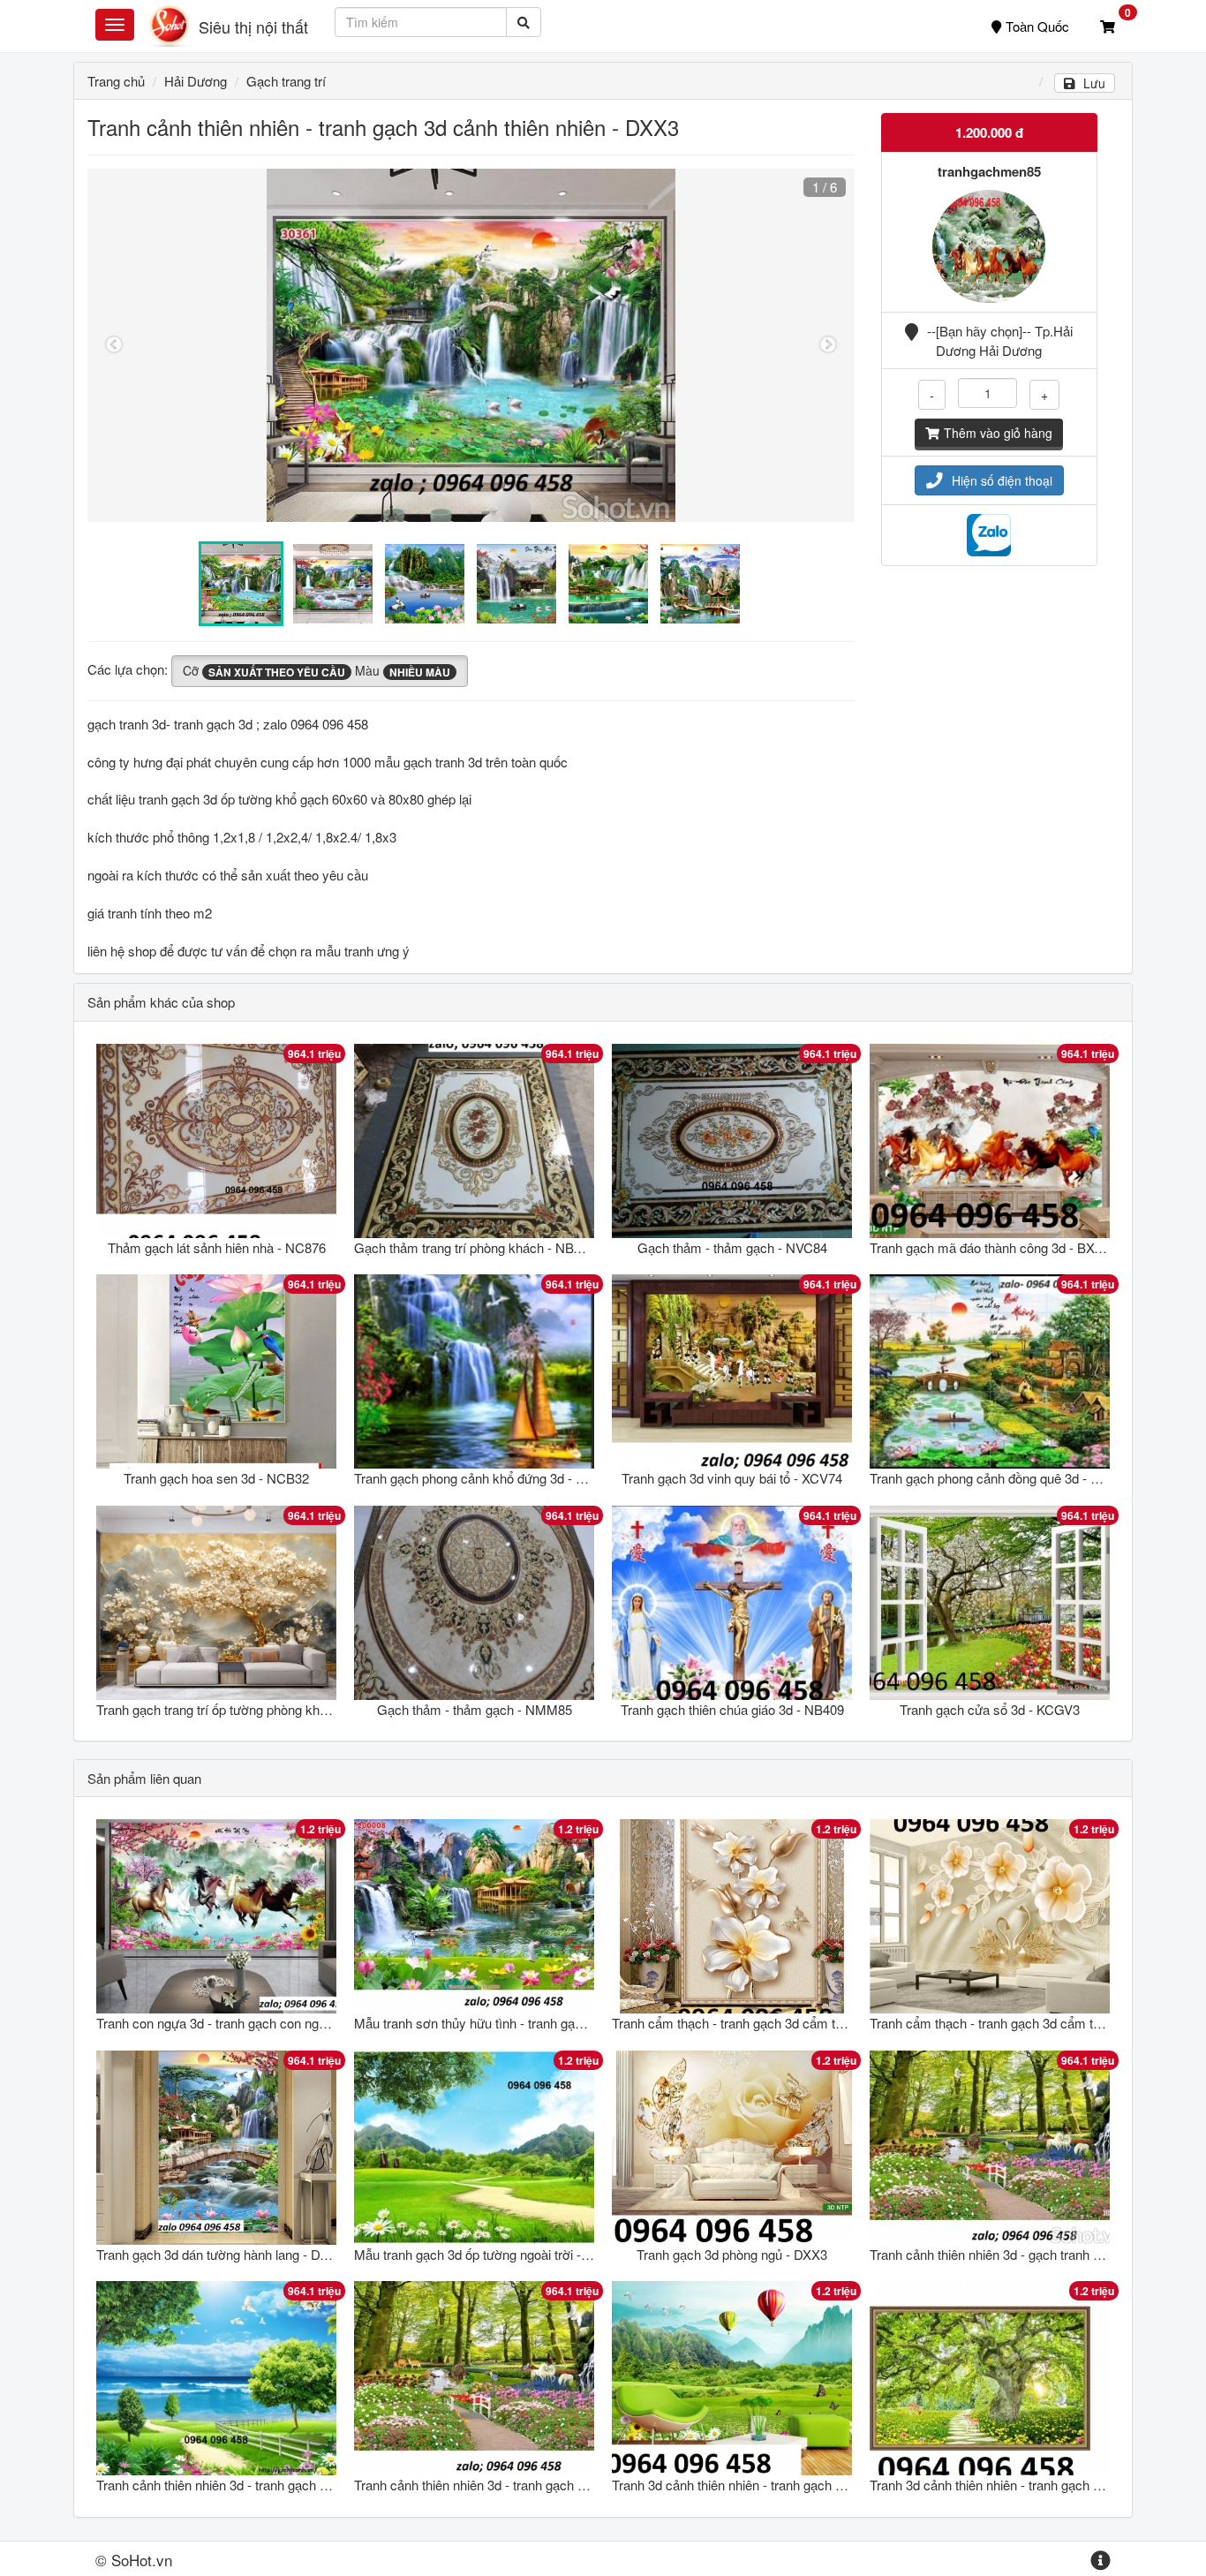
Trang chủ (116, 81)
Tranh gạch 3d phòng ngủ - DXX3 (732, 2254)
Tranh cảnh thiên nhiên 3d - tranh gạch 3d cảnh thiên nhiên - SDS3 (544, 2485)
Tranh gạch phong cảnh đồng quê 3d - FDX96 (1000, 1478)
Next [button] (828, 345)
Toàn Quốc (1037, 26)
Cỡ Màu (317, 670)
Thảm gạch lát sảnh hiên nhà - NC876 (217, 1247)
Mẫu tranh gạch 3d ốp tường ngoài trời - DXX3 (486, 2254)
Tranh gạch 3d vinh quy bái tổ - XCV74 (732, 1478)
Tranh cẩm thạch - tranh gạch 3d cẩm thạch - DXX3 (760, 2023)
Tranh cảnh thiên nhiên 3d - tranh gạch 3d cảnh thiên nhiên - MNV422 (295, 2485)
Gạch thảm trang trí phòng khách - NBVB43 (479, 1247)
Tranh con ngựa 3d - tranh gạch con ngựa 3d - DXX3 (246, 2023)
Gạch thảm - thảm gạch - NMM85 (475, 1709)
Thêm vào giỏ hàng (998, 433)
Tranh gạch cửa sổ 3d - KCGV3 (990, 1709)
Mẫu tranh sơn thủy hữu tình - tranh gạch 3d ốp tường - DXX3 (530, 2023)
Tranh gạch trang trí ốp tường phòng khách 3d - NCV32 (254, 1709)
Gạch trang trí (286, 81)
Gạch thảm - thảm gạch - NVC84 (732, 1247)
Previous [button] (114, 345)
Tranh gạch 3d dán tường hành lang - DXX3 (220, 2254)
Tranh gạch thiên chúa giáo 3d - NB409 (732, 1709)
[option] (471, 345)
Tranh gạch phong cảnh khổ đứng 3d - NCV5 (482, 1478)
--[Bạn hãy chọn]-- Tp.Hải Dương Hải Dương (1000, 340)
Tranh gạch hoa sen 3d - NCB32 (216, 1478)
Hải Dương (196, 81)
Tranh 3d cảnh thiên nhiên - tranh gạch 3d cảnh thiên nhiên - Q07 (797, 2485)
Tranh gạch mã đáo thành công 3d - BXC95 (994, 1247)
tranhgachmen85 (989, 171)
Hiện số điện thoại (1002, 480)
